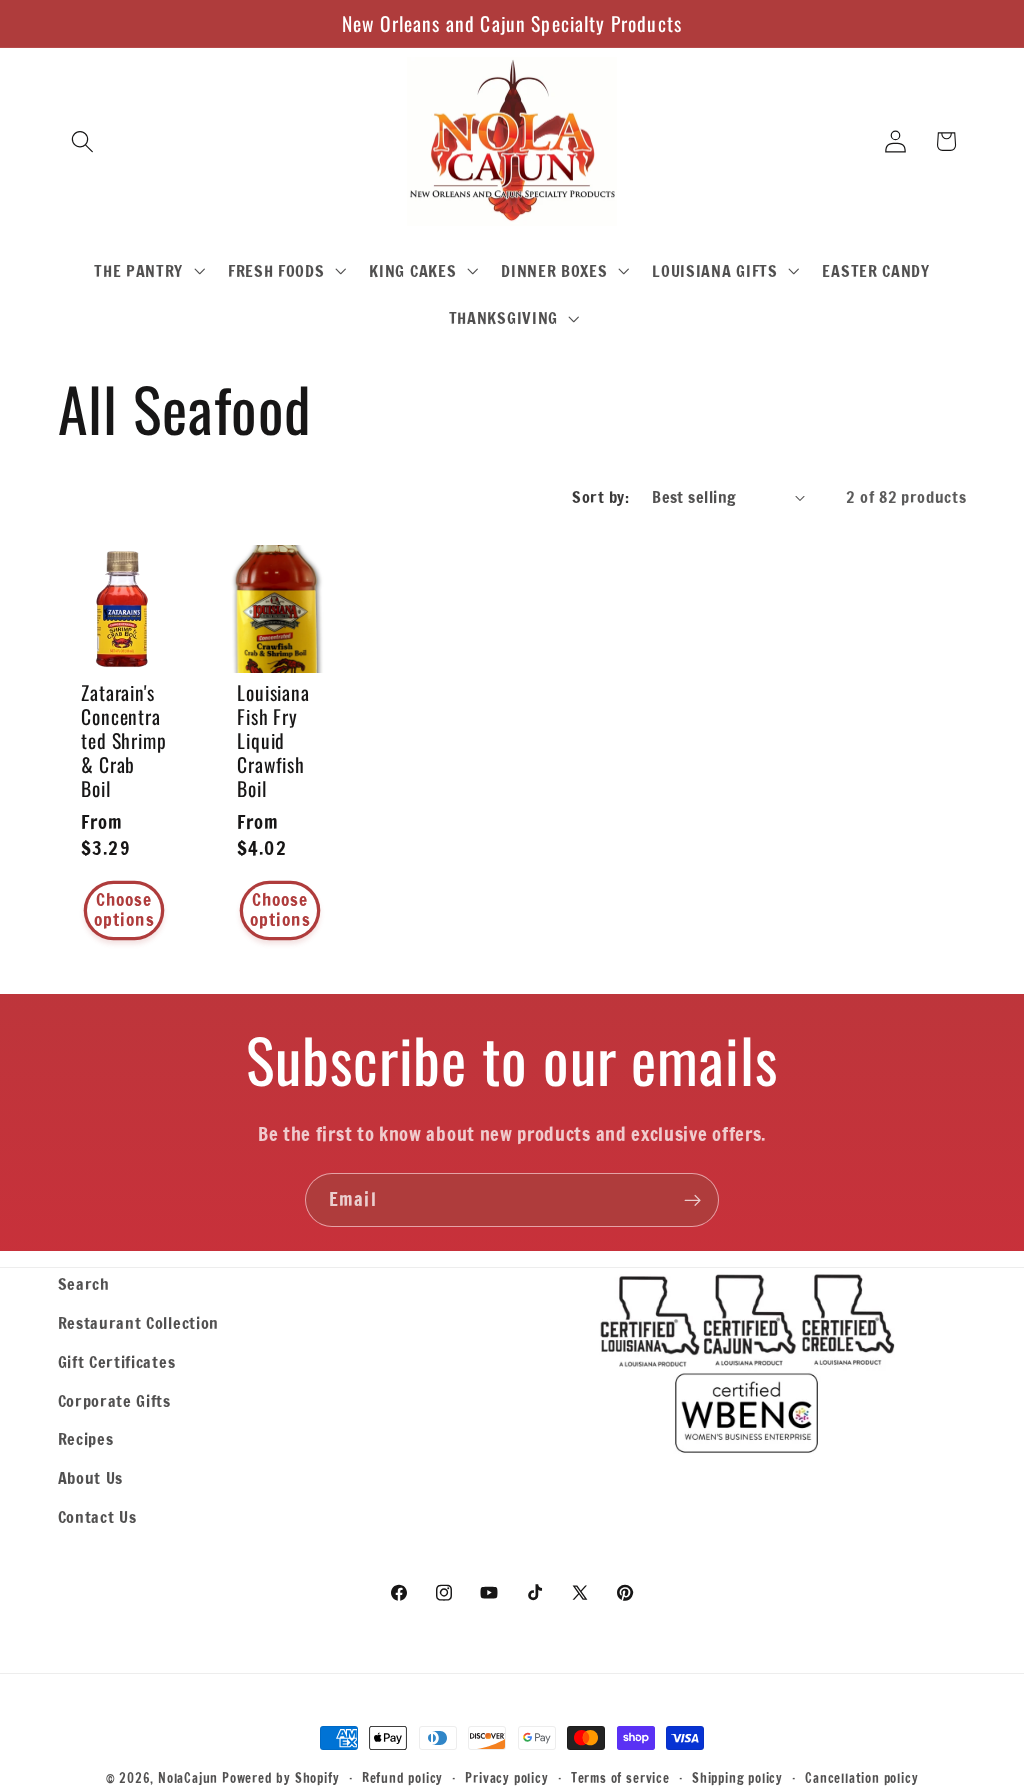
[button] (83, 141)
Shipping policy (737, 1778)
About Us (91, 1477)
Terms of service (620, 1778)
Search (84, 1283)
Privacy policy (506, 1778)
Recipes (86, 1438)
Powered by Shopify (281, 1778)
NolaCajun (188, 1778)
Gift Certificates (117, 1361)
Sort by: (600, 496)
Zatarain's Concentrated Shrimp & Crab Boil (124, 740)
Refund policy (402, 1778)
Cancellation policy (861, 1778)
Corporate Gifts (114, 1400)
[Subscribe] (692, 1200)
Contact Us (97, 1516)
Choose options (123, 909)
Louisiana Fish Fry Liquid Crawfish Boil (273, 740)
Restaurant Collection (139, 1322)
